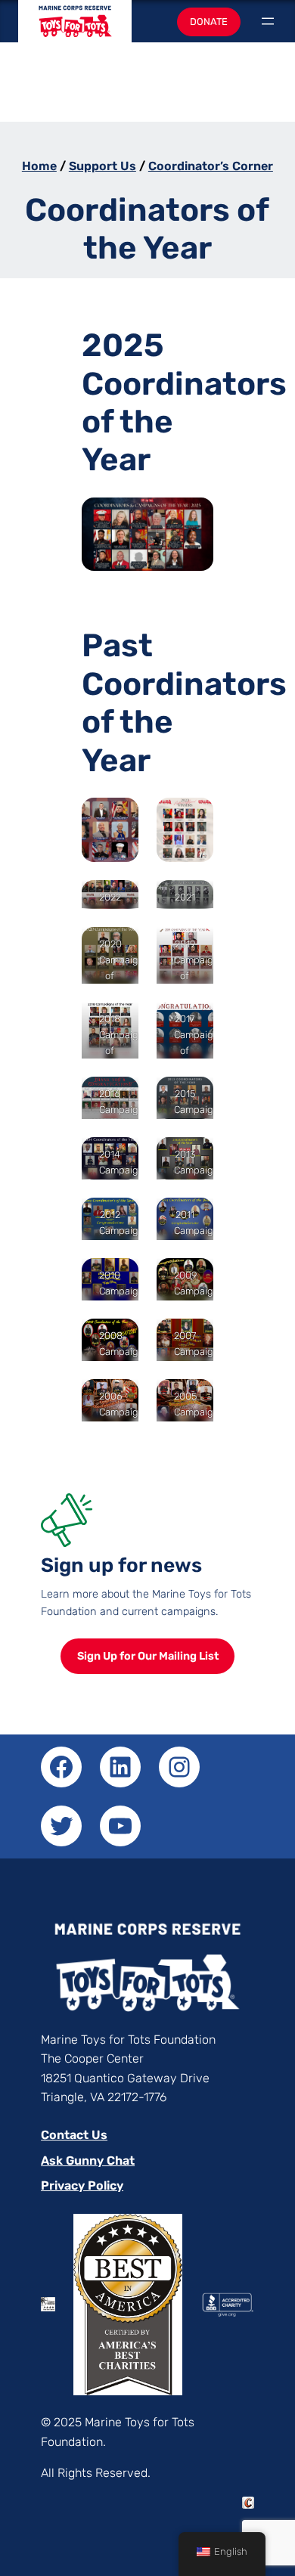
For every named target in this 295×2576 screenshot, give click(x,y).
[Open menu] (268, 21)
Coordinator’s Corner (211, 166)
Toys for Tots (75, 28)
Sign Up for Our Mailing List (148, 1656)
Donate (209, 22)
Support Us (102, 166)
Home (39, 166)
